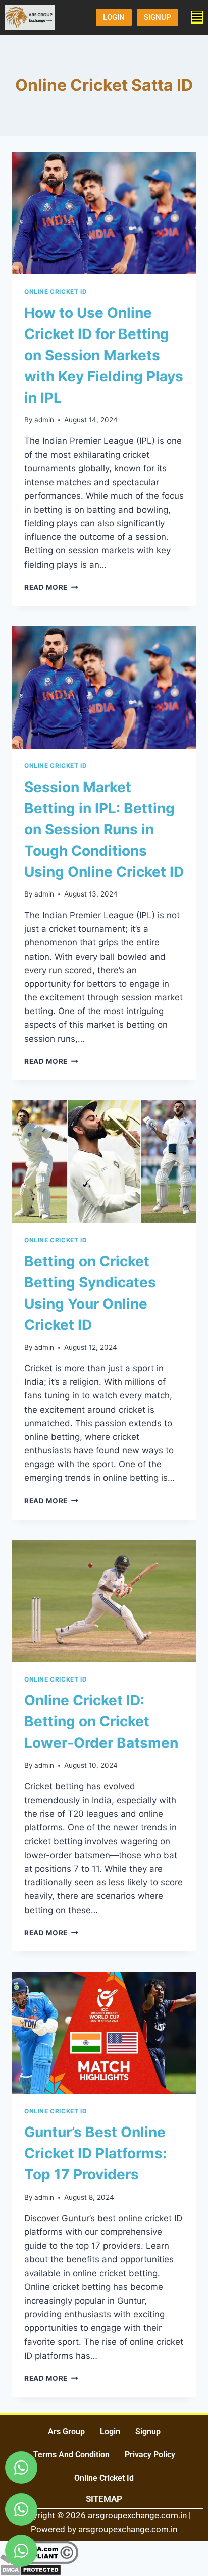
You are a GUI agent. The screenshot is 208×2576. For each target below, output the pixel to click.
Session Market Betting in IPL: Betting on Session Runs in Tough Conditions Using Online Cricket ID (104, 829)
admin (44, 420)
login (110, 2431)
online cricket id (104, 2478)
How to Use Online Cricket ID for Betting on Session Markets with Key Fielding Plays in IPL (104, 355)
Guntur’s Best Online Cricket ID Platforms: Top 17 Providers (95, 2153)
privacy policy (150, 2455)
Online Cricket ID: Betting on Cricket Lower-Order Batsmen (101, 1721)
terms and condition (71, 2455)
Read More (51, 587)
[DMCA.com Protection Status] (104, 2570)
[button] (197, 17)
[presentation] (104, 213)
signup (148, 2431)
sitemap (104, 2499)
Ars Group (66, 2431)
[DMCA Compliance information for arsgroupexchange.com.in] (104, 2553)
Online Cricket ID (56, 291)
